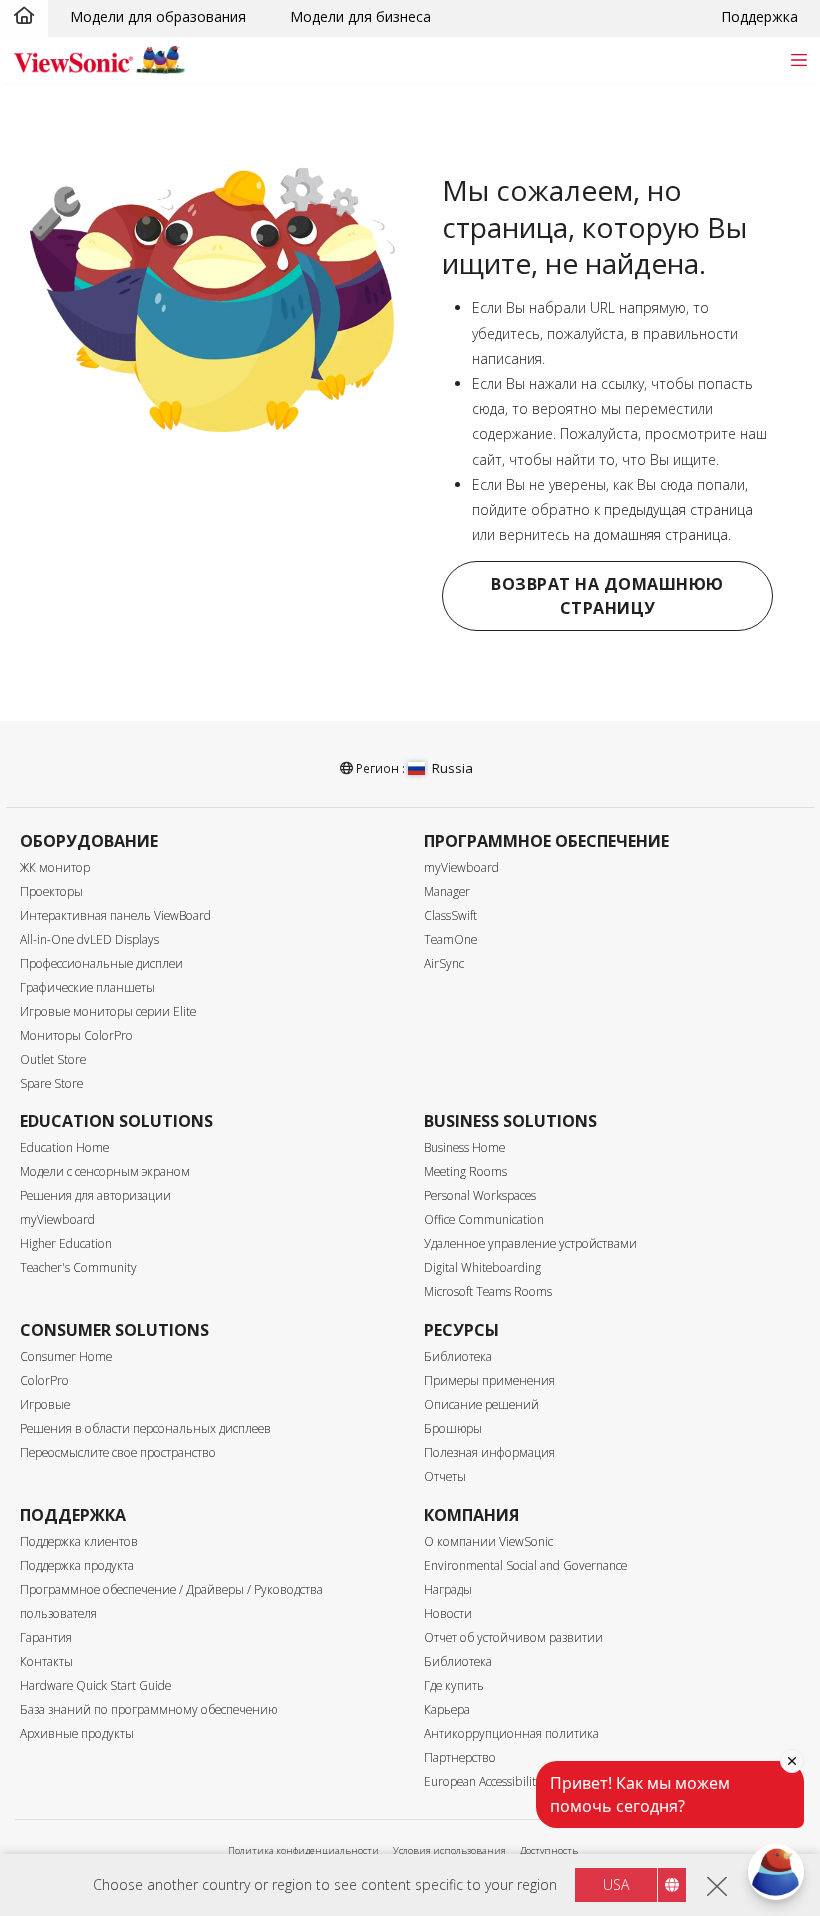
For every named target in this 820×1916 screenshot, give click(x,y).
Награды (448, 1589)
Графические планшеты (87, 987)
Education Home (64, 1147)
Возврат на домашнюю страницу (607, 596)
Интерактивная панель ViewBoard (115, 915)
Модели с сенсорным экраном (105, 1171)
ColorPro (44, 1380)
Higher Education (66, 1243)
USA (616, 1884)
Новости (448, 1613)
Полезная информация (489, 1452)
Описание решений (481, 1404)
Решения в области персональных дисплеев (145, 1428)
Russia (452, 768)
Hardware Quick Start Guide (95, 1685)
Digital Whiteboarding (482, 1267)
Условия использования (449, 1850)
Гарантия (46, 1637)
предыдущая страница (678, 509)
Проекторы (51, 891)
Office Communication (484, 1219)
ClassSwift (450, 915)
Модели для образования (158, 16)
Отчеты (445, 1476)
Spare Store (51, 1083)
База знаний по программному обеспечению (148, 1709)
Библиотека (458, 1356)
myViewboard (461, 867)
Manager (447, 891)
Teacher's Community (78, 1267)
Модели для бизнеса (360, 16)
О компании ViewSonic (488, 1541)
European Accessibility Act (492, 1781)
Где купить (454, 1685)
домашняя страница (661, 534)
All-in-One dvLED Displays (89, 939)
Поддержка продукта (77, 1565)
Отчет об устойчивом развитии (513, 1637)
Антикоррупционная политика (511, 1733)
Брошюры (453, 1428)
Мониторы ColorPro (76, 1035)
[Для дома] (24, 17)
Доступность (549, 1850)
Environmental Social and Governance (525, 1565)
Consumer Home (66, 1356)
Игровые (45, 1404)
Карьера (447, 1709)
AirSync (444, 963)
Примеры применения (489, 1380)
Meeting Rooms (465, 1171)
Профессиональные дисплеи (101, 963)
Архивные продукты (77, 1733)
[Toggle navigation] (798, 59)
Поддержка (759, 16)
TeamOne (450, 939)
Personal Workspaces (480, 1195)
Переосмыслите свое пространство (118, 1452)
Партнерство (460, 1757)
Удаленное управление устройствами (530, 1243)
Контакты (46, 1661)
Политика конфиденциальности (303, 1850)
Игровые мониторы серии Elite (108, 1011)
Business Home (464, 1147)
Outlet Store (53, 1059)
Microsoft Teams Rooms (488, 1291)
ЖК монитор (55, 867)
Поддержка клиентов (79, 1541)
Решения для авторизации (95, 1195)
